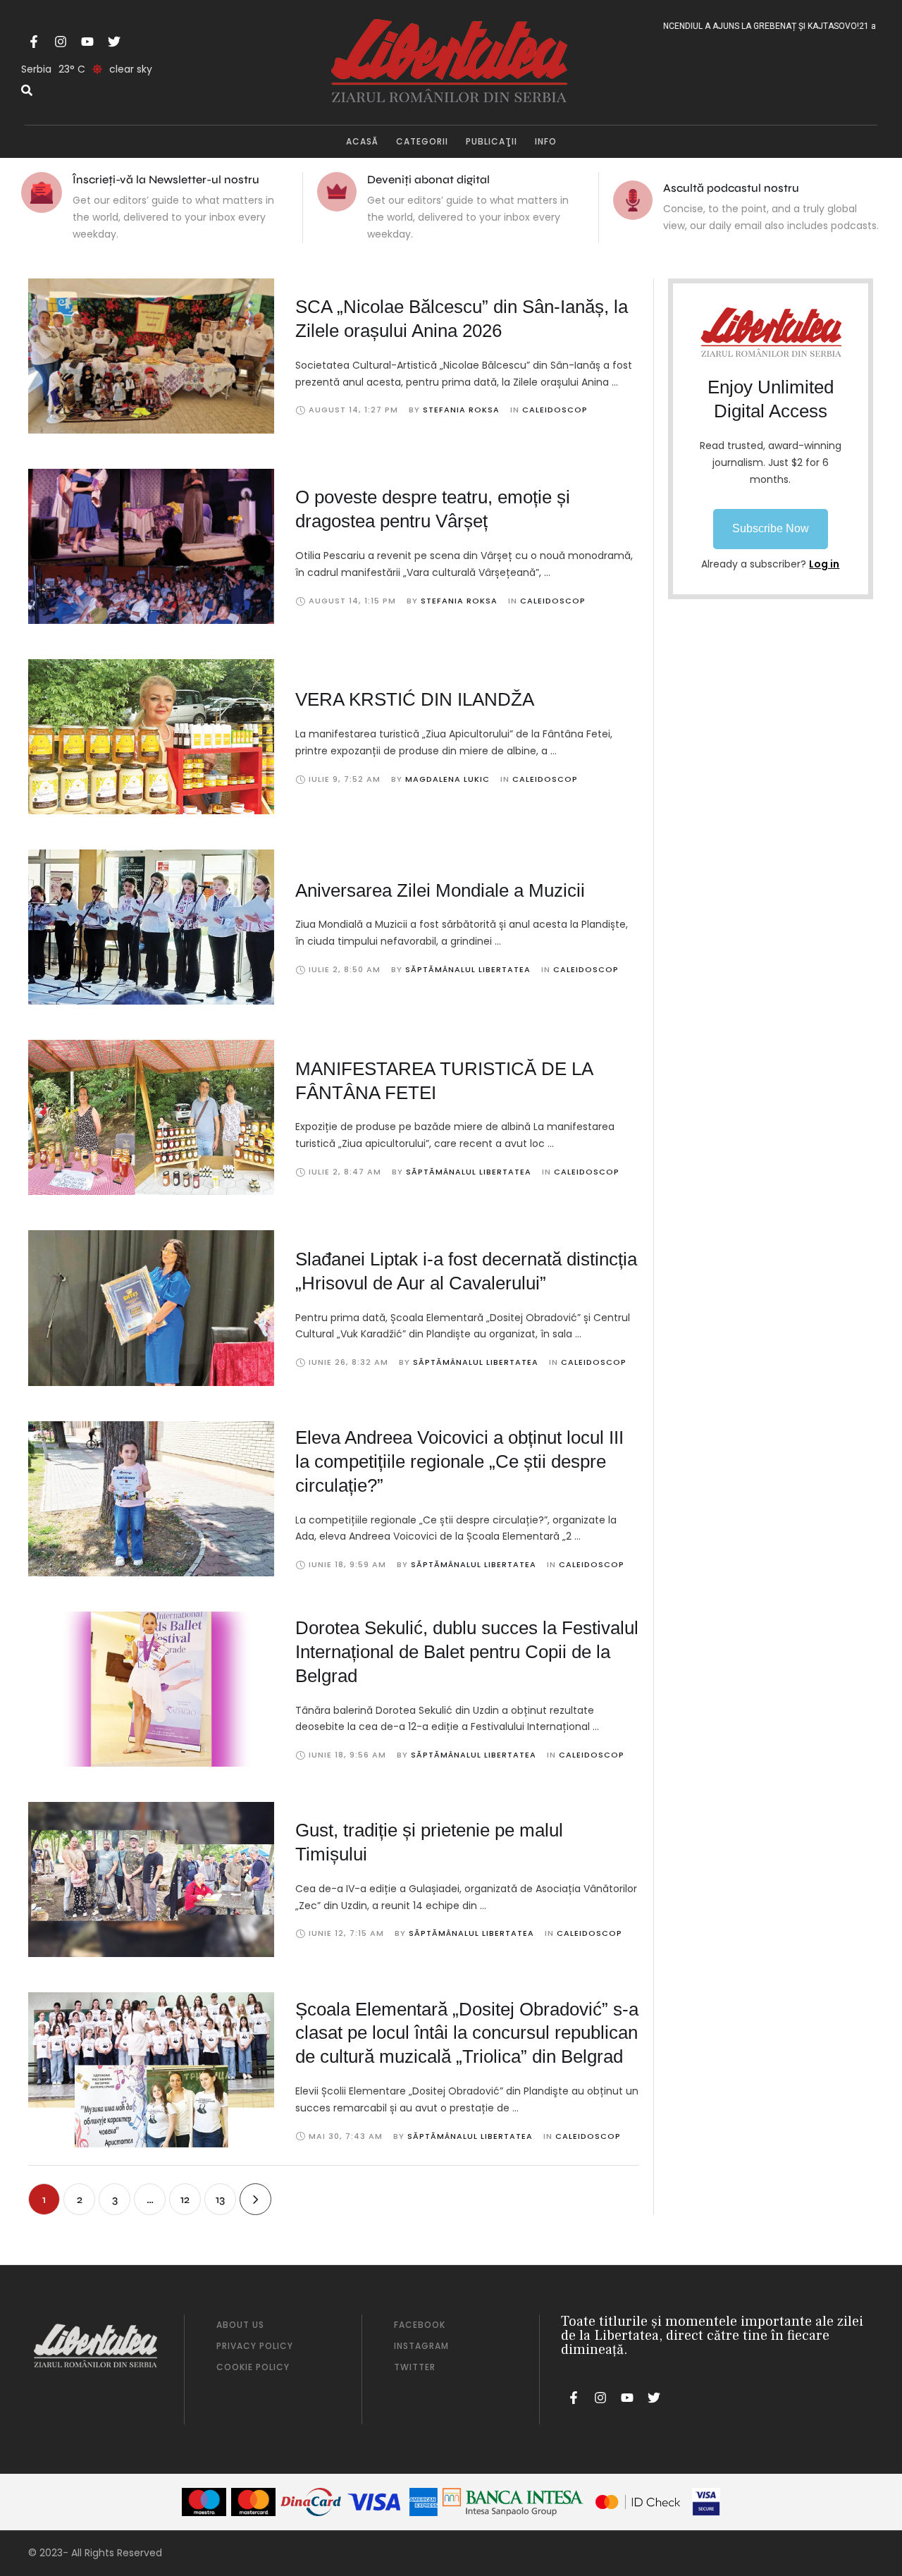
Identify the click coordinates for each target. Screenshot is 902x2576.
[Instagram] (61, 42)
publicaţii (492, 141)
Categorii (422, 141)
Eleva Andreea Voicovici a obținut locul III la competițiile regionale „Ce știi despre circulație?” (459, 1461)
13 (220, 2199)
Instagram (421, 2346)
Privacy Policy (255, 2346)
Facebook (420, 2325)
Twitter (415, 2367)
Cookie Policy (253, 2367)
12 (185, 2199)
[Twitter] (114, 42)
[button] (771, 529)
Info (546, 141)
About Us (240, 2325)
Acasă (362, 141)
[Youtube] (87, 42)
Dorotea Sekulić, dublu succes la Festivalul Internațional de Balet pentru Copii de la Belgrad (467, 1652)
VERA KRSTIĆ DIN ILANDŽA (415, 699)
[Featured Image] (151, 356)
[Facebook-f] (34, 42)
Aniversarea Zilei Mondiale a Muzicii (440, 890)
